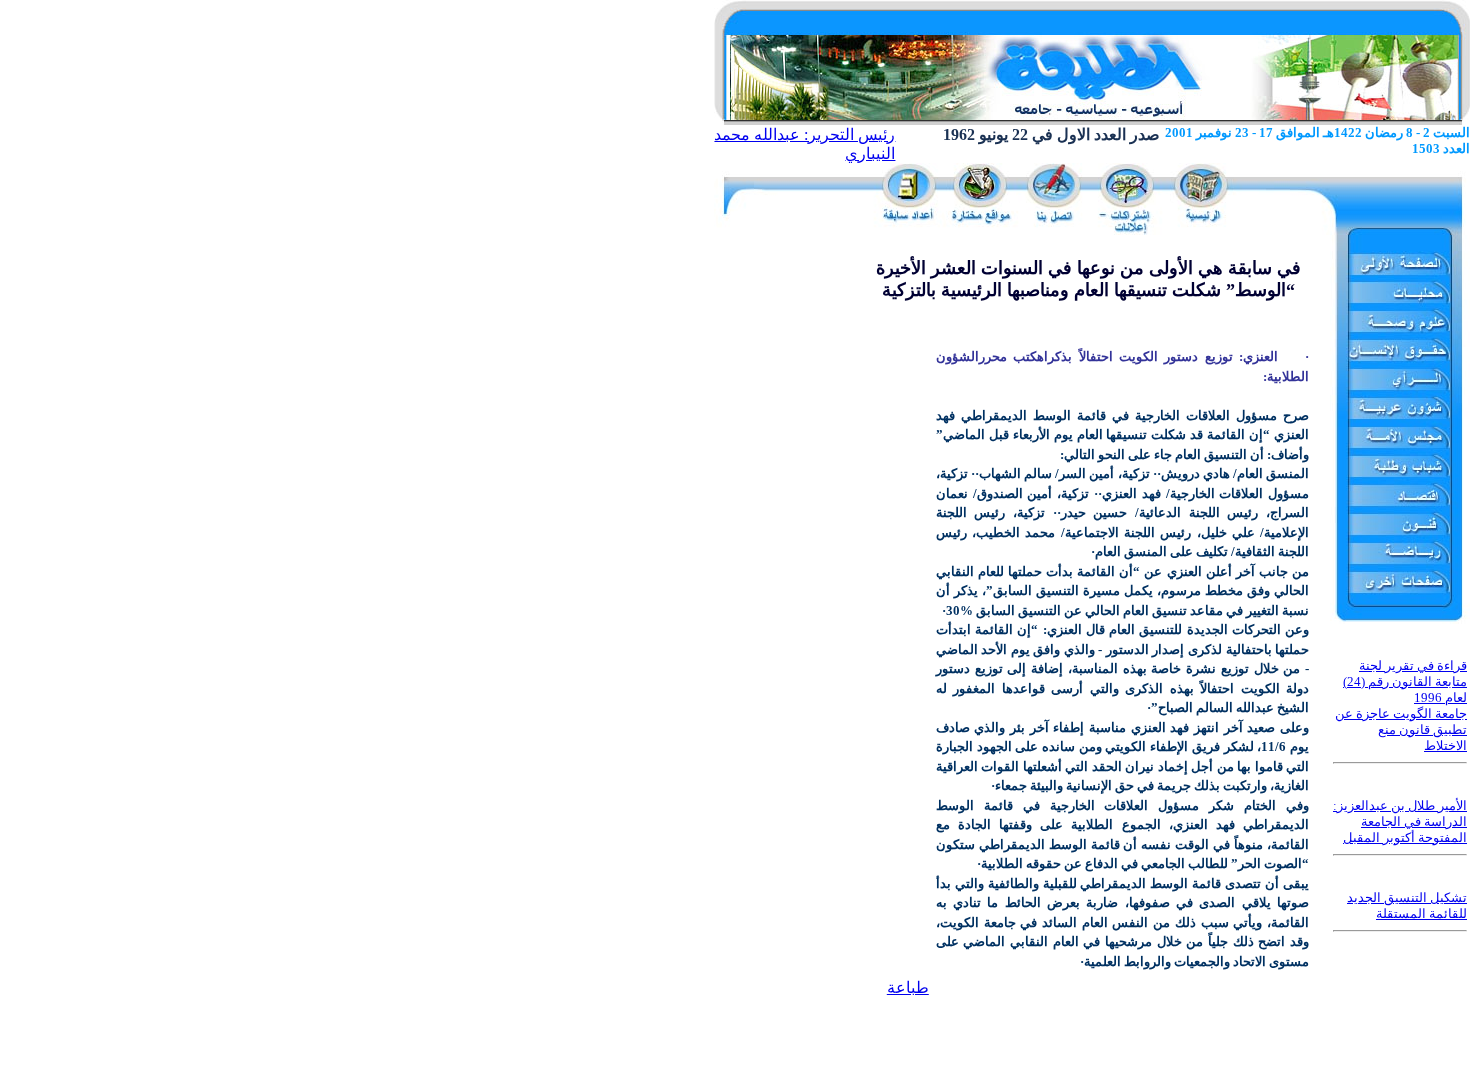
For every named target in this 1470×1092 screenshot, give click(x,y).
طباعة (908, 987)
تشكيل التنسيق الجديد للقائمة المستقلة (1407, 905)
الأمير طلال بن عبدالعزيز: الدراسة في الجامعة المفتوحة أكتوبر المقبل (1400, 821)
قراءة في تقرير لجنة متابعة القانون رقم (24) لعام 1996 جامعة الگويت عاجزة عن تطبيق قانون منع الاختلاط (1401, 705)
